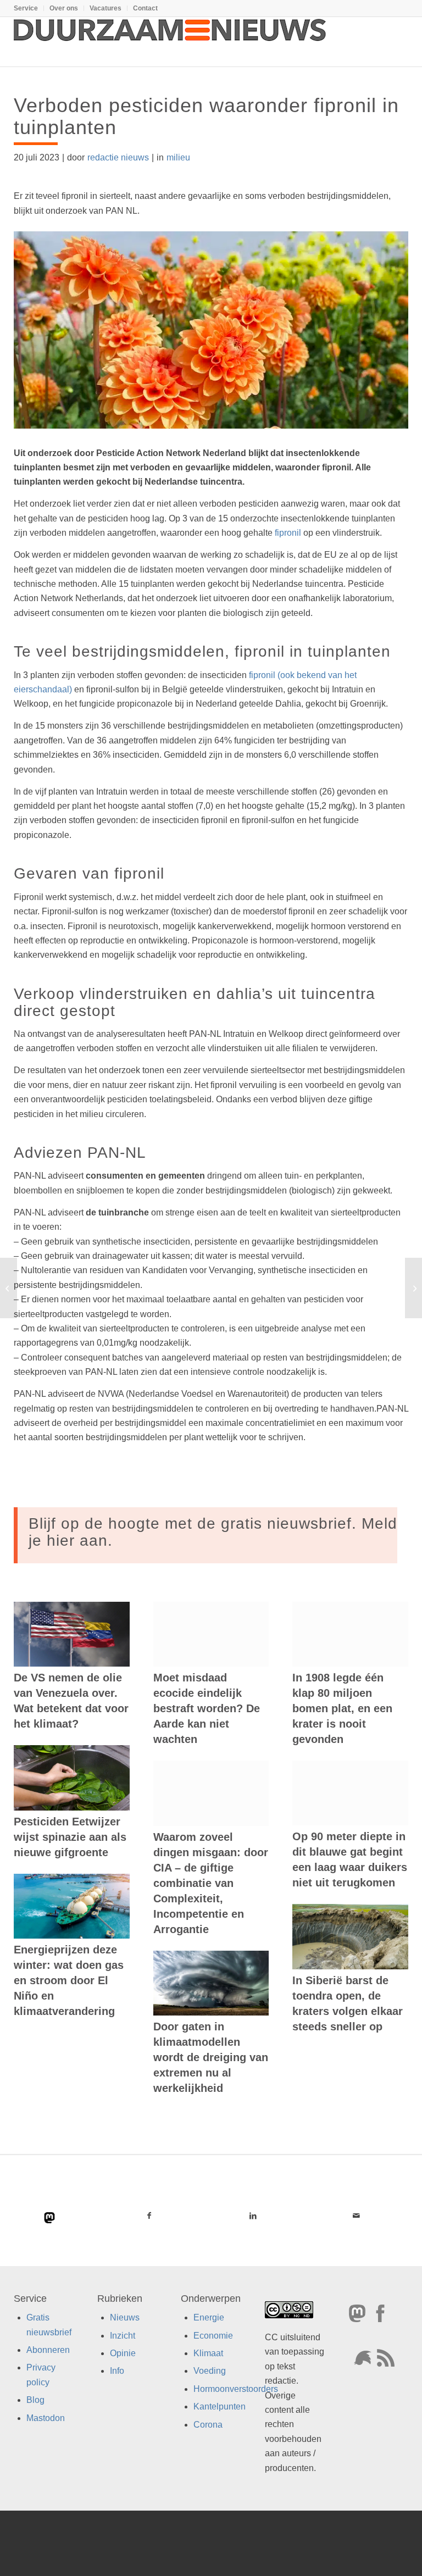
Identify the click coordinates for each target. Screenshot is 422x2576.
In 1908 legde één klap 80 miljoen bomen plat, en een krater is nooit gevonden (342, 1708)
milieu (178, 157)
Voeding (210, 2371)
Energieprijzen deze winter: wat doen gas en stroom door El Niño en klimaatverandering (69, 1980)
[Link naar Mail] (356, 2216)
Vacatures (105, 8)
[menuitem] (29, 8)
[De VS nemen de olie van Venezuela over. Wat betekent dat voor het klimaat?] (72, 1634)
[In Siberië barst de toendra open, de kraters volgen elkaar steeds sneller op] (350, 1937)
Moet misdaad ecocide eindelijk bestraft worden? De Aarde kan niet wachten (207, 1708)
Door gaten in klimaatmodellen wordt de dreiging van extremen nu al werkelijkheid (211, 2057)
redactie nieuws (118, 157)
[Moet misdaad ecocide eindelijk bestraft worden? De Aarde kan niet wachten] (211, 1634)
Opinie (123, 2353)
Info (117, 2371)
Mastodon (46, 2418)
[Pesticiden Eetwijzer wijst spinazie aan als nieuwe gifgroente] (72, 1778)
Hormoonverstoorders (236, 2389)
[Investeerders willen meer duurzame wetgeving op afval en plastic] (9, 1288)
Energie (209, 2317)
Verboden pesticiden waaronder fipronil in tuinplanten (206, 116)
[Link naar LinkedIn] (253, 2216)
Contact (145, 8)
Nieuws (125, 2317)
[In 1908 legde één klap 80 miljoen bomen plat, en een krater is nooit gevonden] (350, 1634)
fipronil (288, 533)
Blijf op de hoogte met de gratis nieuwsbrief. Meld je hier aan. (213, 1532)
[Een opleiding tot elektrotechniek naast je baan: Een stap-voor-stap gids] (413, 1288)
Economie (213, 2336)
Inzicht (123, 2336)
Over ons (64, 8)
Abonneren (48, 2350)
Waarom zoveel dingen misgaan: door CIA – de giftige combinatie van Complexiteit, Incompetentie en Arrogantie (211, 1883)
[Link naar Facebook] (149, 2216)
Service (26, 8)
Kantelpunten (220, 2406)
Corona (208, 2425)
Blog (35, 2400)
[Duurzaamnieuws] (170, 42)
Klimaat (208, 2353)
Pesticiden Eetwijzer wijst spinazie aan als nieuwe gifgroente (70, 1837)
